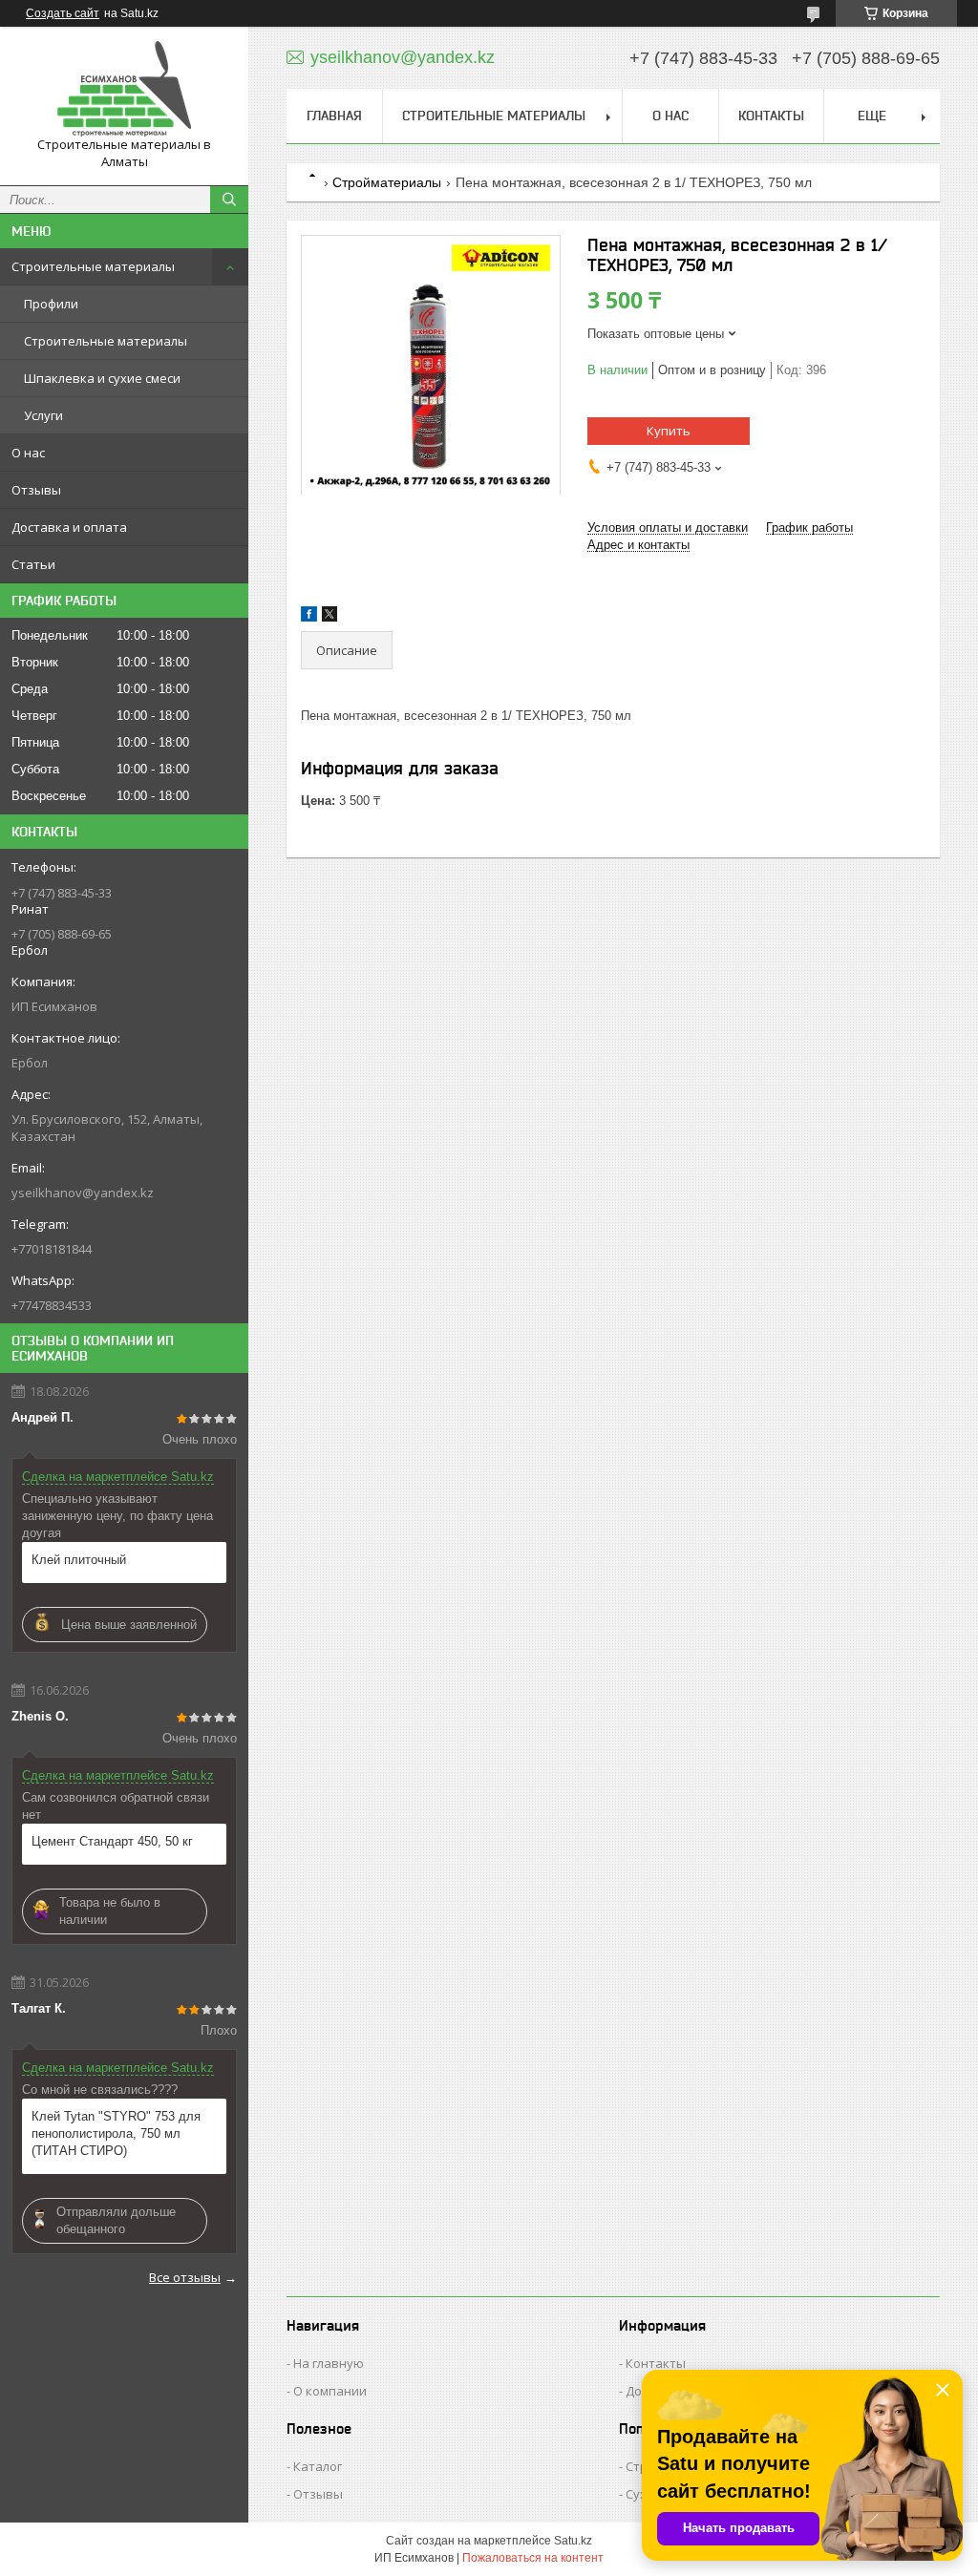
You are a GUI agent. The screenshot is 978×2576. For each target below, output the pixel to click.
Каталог (318, 2466)
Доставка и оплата (69, 527)
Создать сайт (63, 13)
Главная (334, 116)
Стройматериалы (387, 182)
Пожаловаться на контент (533, 2558)
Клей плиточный (79, 1560)
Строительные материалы (93, 266)
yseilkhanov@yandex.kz (83, 1193)
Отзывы (36, 490)
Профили (51, 304)
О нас (28, 453)
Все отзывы (185, 2277)
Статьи (33, 564)
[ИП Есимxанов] (124, 89)
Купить (669, 431)
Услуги (43, 415)
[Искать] (229, 200)
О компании (330, 2391)
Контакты (771, 116)
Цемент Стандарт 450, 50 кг (112, 1841)
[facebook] (309, 617)
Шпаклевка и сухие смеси (102, 378)
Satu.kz (573, 2541)
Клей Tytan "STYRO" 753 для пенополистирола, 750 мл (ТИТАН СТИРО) (116, 2133)
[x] (330, 617)
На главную (329, 2363)
